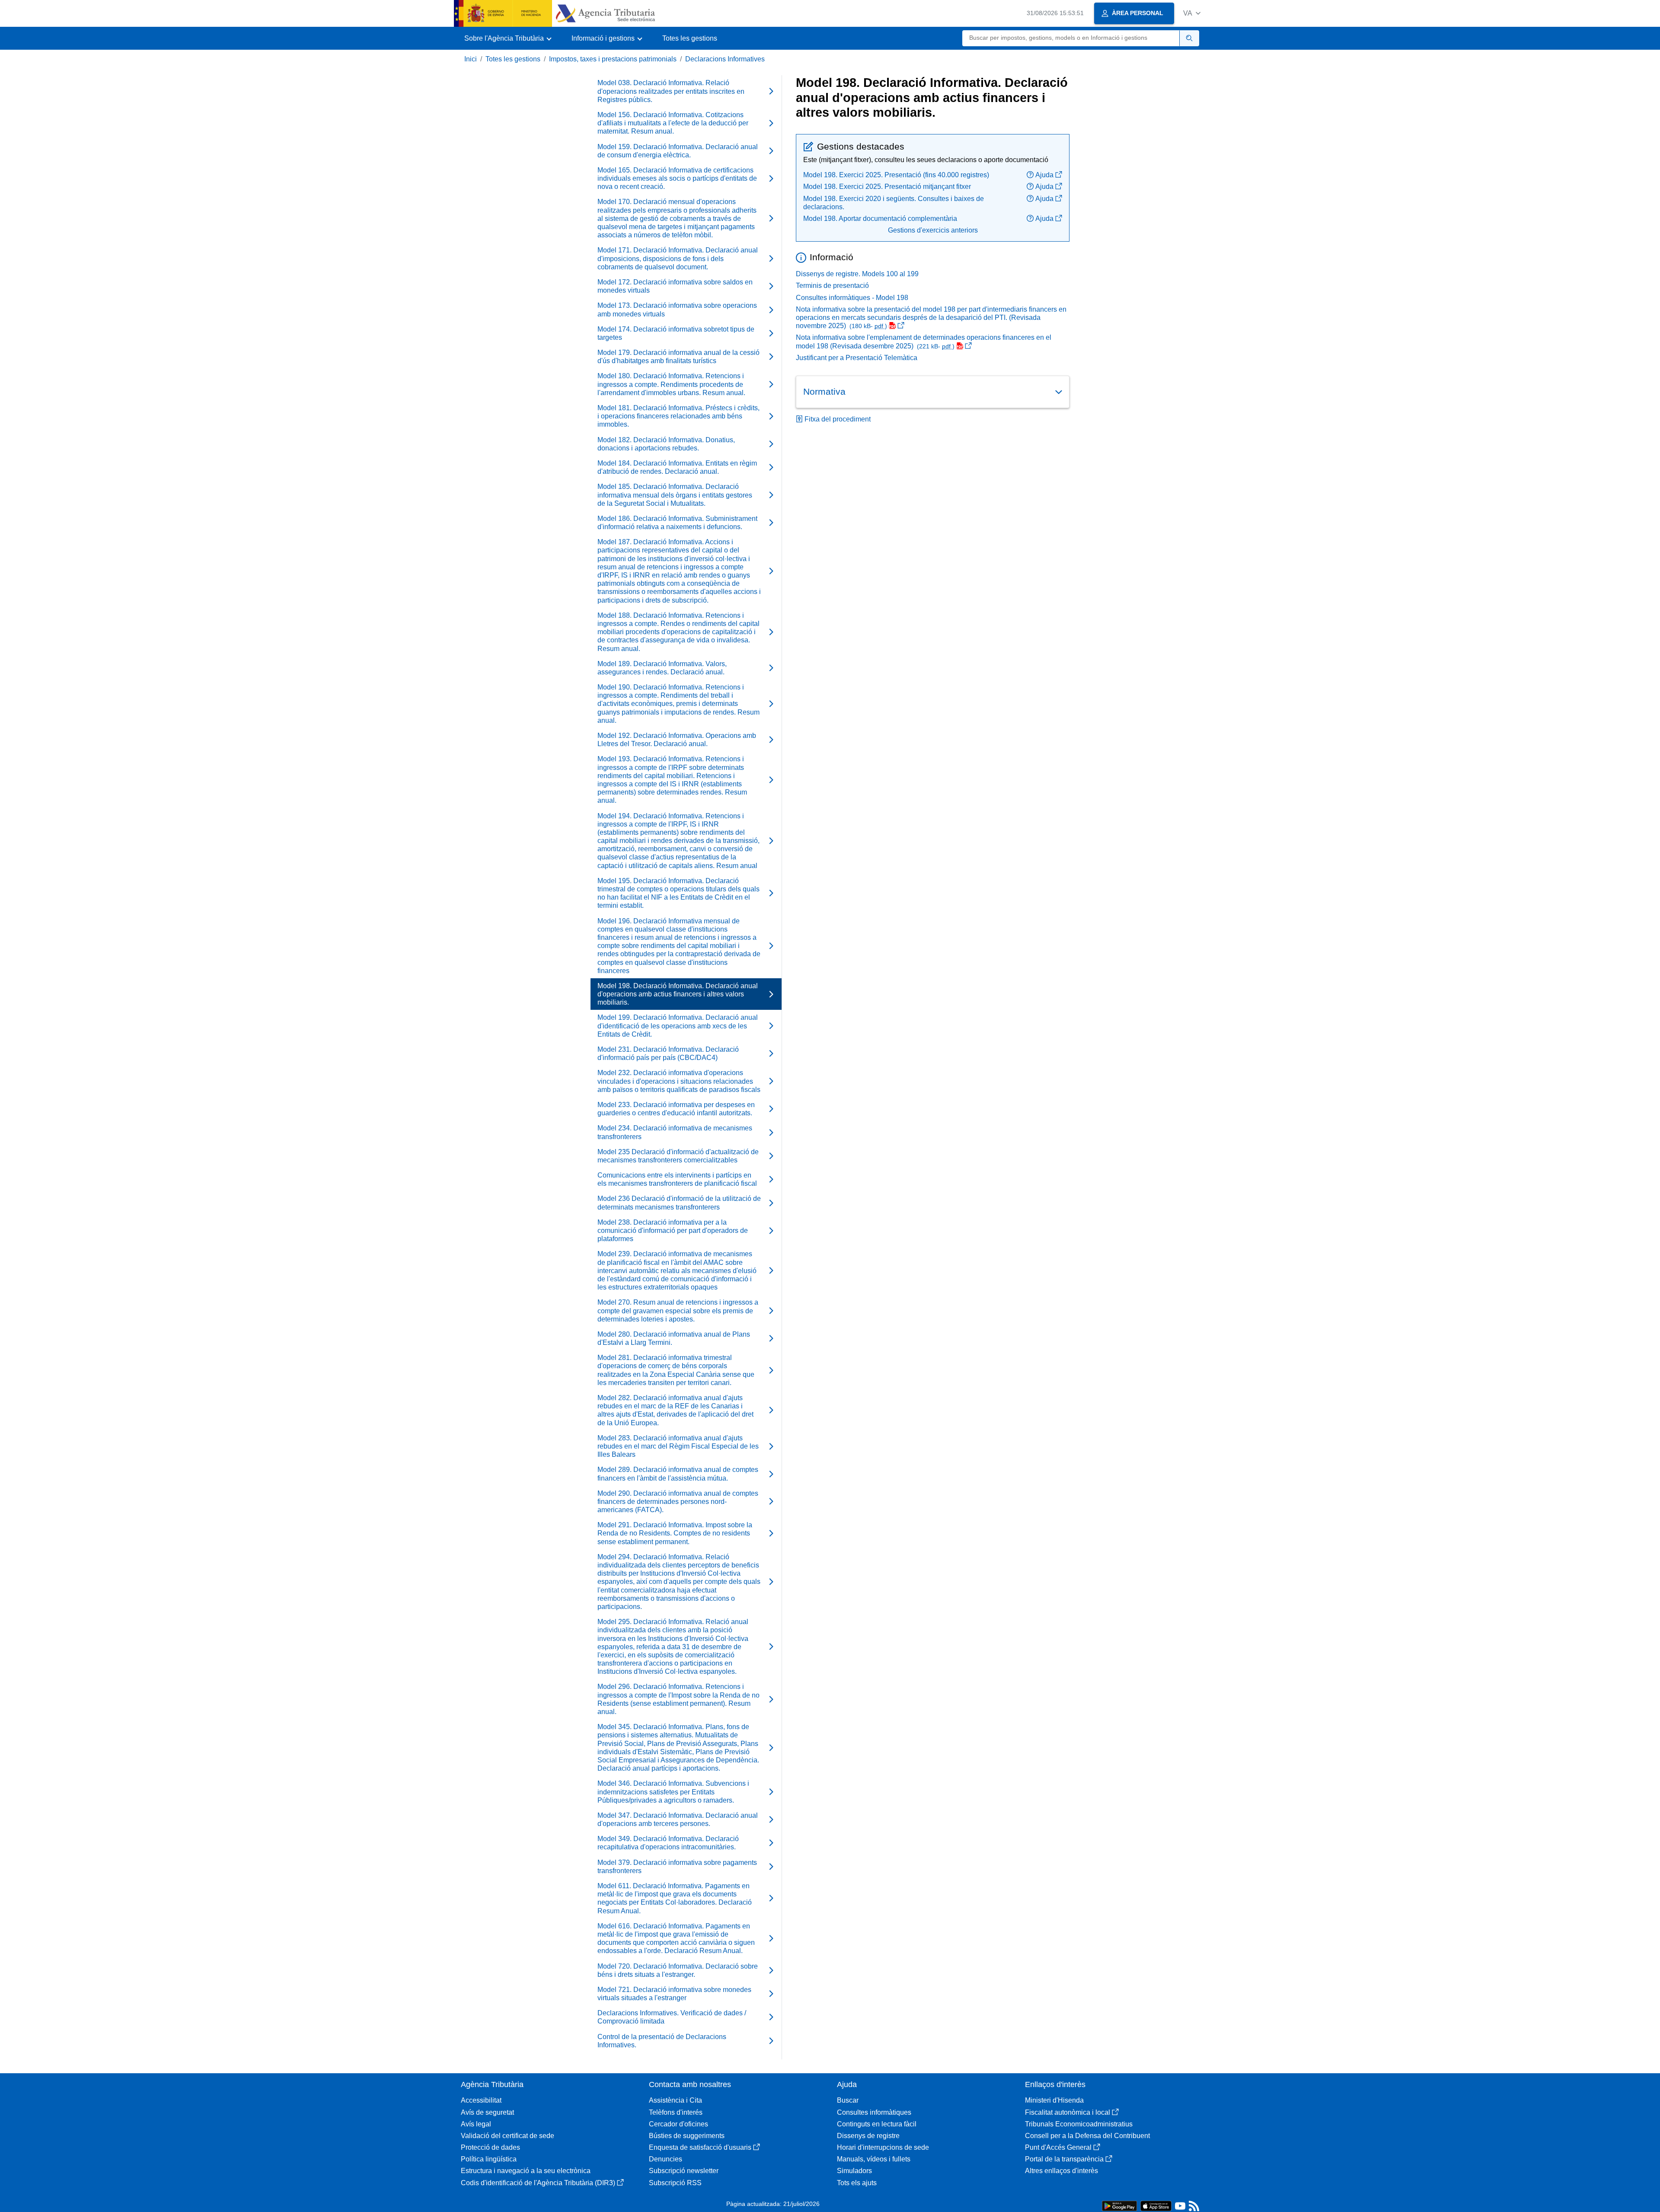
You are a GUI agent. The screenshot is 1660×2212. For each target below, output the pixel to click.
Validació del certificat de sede (508, 2136)
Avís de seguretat (487, 2112)
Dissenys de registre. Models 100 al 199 (857, 274)
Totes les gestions (690, 38)
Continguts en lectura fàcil (877, 2124)
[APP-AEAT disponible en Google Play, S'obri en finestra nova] (1119, 2205)
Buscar (848, 2100)
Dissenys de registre (868, 2136)
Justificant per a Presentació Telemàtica (857, 358)
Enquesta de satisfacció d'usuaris (700, 2147)
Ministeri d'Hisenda (1054, 2100)
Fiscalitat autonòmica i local (1068, 2112)
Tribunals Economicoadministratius (1079, 2124)
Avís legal (476, 2124)
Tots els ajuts (857, 2183)
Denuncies (666, 2159)
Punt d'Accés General (1058, 2147)
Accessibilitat (481, 2100)
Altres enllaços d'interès (1061, 2171)
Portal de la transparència (1064, 2159)
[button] (1192, 13)
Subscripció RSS (675, 2183)
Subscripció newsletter (684, 2171)
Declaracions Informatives (725, 59)
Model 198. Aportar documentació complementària (880, 219)
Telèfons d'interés (676, 2112)
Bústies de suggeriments (687, 2136)
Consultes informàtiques (874, 2112)
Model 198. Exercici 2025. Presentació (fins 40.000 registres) (896, 175)
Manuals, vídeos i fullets (874, 2159)
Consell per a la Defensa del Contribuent (1087, 2136)
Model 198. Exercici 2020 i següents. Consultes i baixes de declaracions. (894, 203)
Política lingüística (489, 2159)
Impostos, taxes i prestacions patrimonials (613, 59)
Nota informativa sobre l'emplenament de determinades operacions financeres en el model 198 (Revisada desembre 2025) (924, 342)
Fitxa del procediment (838, 419)
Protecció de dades (490, 2147)
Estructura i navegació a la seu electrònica (526, 2171)
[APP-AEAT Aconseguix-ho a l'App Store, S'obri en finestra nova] (1156, 2205)
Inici (471, 59)
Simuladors (854, 2171)
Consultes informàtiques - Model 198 (852, 298)
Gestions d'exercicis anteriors (933, 230)
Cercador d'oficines (678, 2124)
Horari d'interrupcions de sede (883, 2147)
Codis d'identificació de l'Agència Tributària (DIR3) (538, 2183)
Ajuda (1044, 175)
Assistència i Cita (675, 2100)
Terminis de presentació (832, 286)
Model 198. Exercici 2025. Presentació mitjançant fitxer (887, 187)
